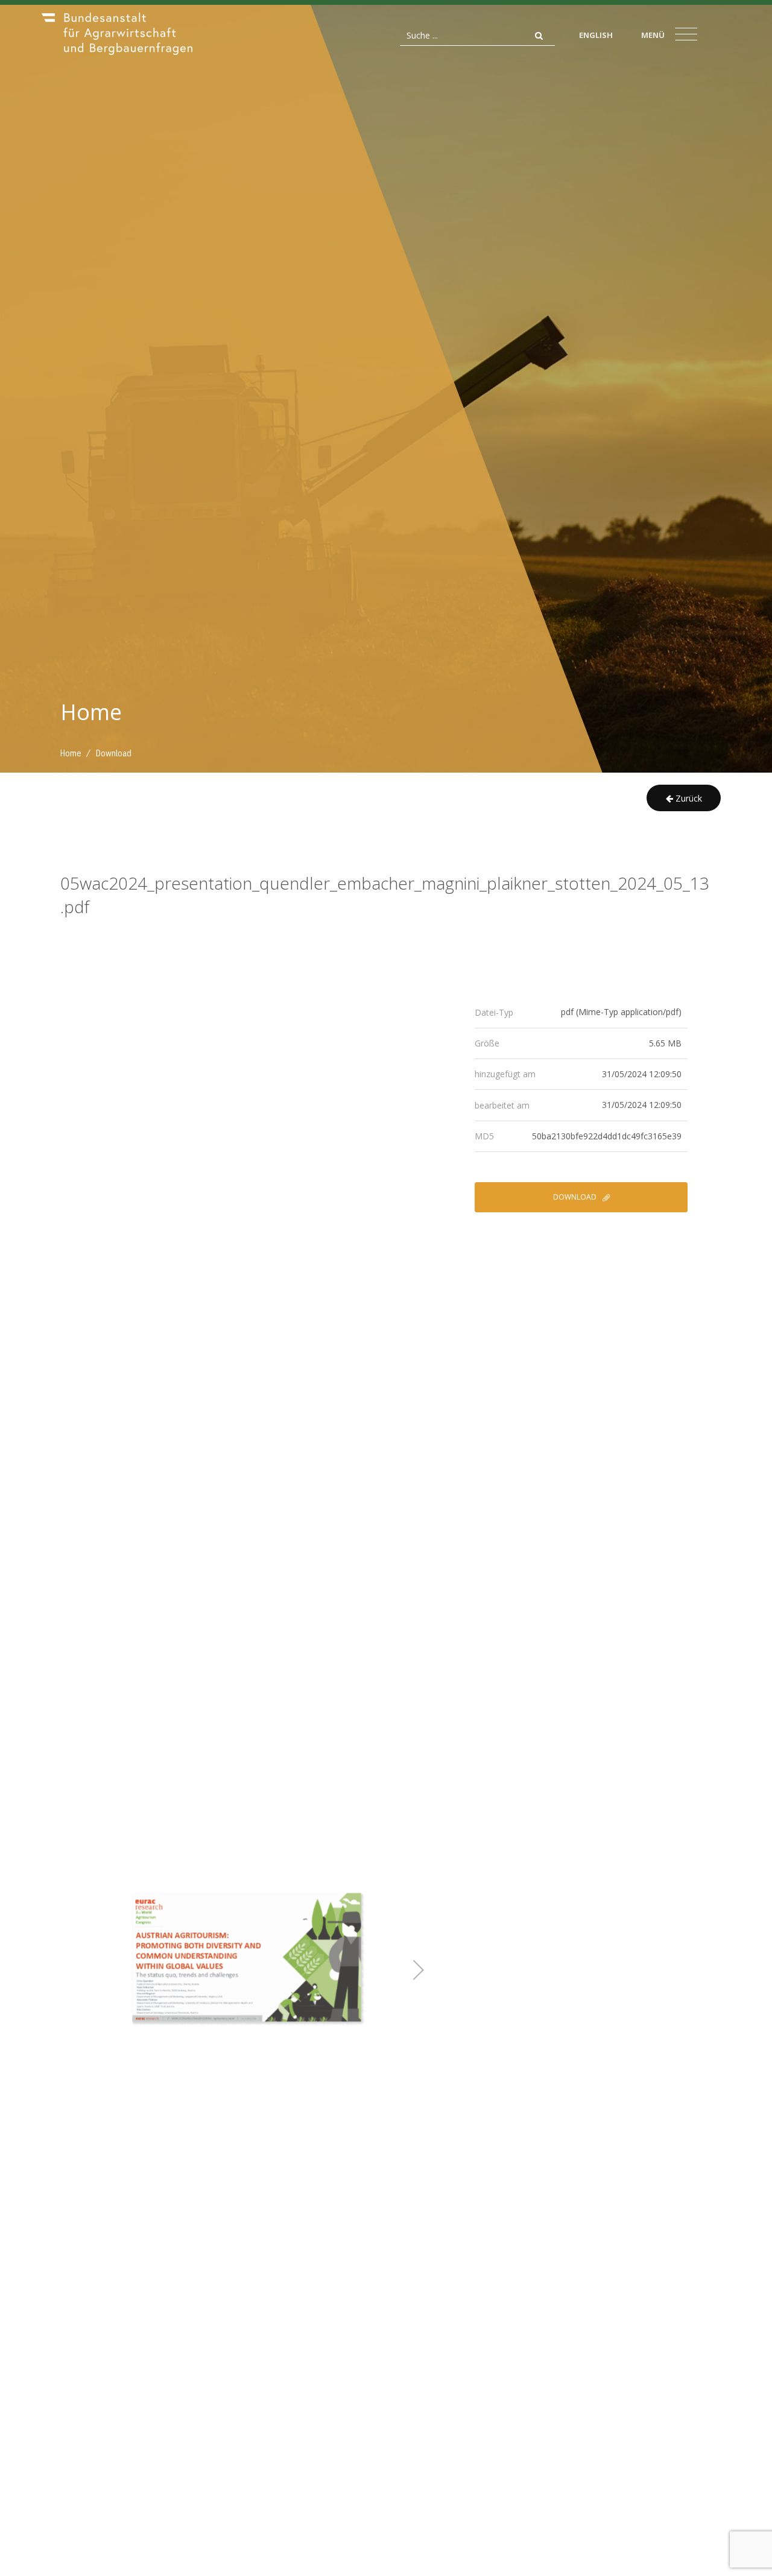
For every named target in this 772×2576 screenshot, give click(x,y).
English (596, 35)
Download (576, 1197)
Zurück (688, 798)
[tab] (581, 1012)
